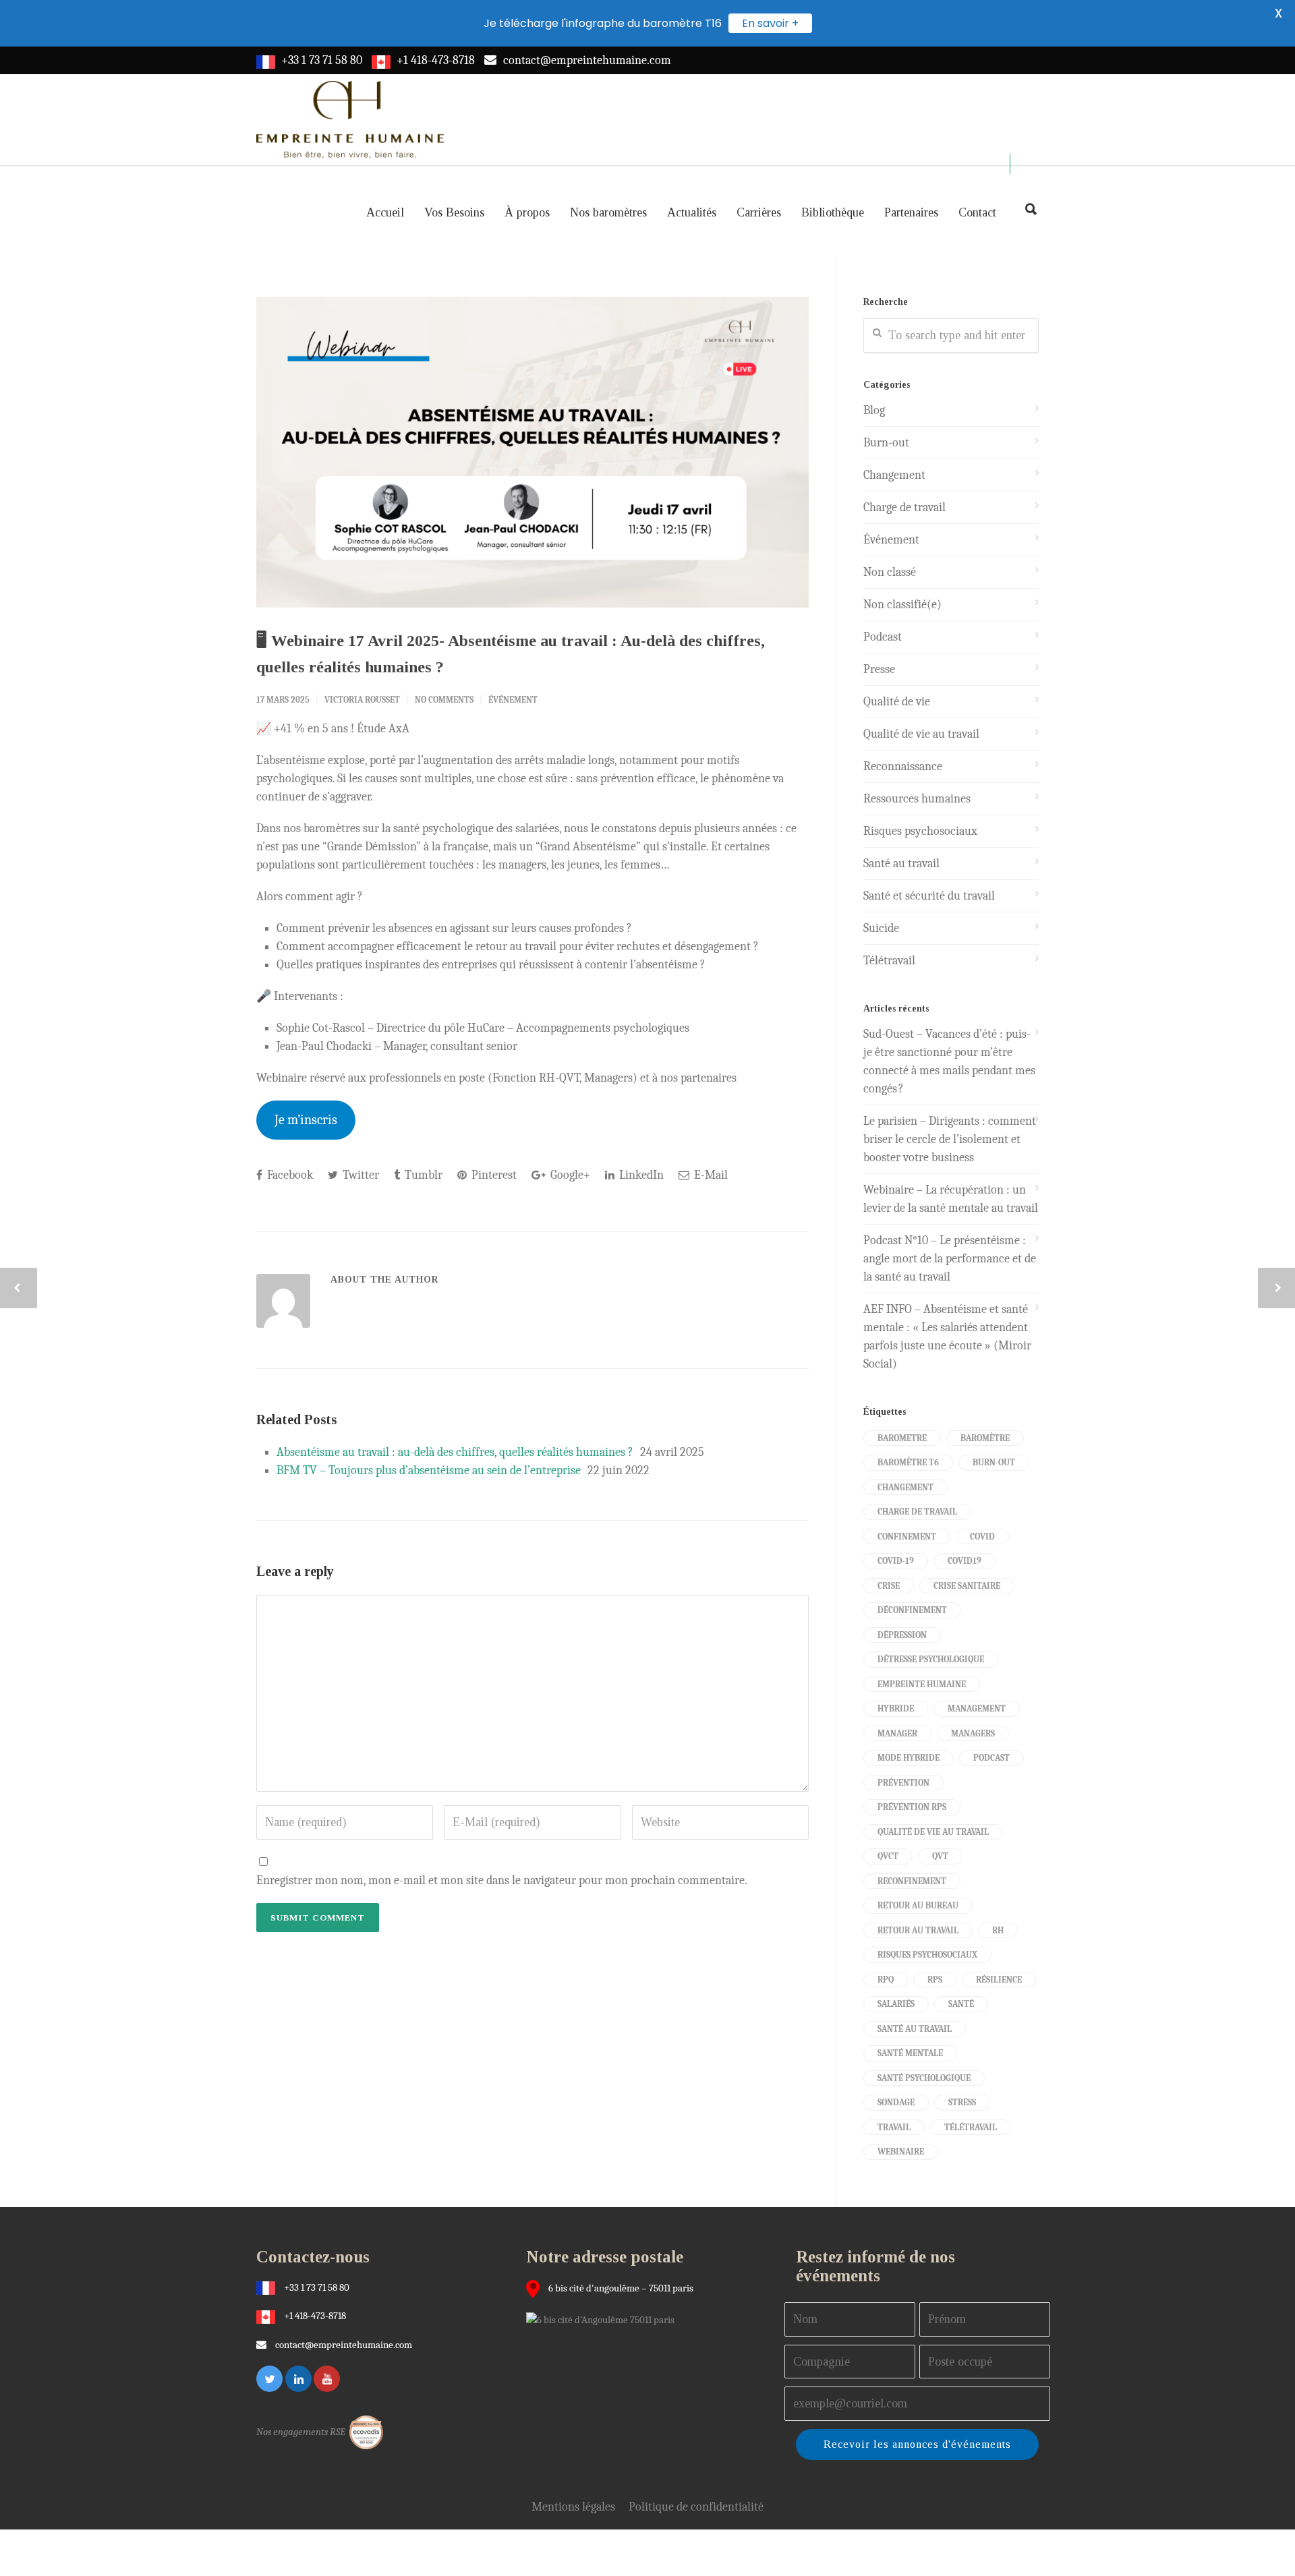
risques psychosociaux (927, 1955)
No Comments (444, 700)
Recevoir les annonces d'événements (917, 2444)
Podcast (883, 637)
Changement (894, 475)
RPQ (886, 1980)
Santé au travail (901, 863)
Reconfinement (912, 1881)
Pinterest (493, 1175)
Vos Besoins (454, 212)
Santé (961, 2004)
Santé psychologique (924, 2078)
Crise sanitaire (967, 1586)
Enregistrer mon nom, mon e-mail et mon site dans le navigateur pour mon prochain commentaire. (502, 1880)
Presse (879, 669)
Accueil (385, 212)
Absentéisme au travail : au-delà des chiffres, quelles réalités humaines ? (455, 1452)
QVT (940, 1856)
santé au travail (915, 2029)
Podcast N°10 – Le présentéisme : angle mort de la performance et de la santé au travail (950, 1259)
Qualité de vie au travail (921, 734)
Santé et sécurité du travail (929, 896)
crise (889, 1586)
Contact (977, 212)
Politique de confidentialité (696, 2507)
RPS (935, 1980)
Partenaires (911, 212)
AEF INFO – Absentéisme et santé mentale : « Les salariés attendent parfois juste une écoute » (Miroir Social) (947, 1337)
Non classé (890, 572)
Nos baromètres (608, 212)
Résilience (999, 1980)
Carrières (759, 212)
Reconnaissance (903, 766)
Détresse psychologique (931, 1659)
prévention (903, 1783)
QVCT (888, 1856)
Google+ (569, 1175)
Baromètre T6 (908, 1462)
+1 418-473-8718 (436, 60)
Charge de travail (904, 507)
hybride (896, 1708)
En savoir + (770, 23)
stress (962, 2102)
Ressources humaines (917, 799)
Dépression (902, 1635)
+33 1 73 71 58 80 (322, 60)
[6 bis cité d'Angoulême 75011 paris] (604, 2319)
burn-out (994, 1462)
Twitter (359, 1175)
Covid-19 (896, 1561)
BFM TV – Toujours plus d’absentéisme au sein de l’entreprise (429, 1470)
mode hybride (909, 1758)
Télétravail (889, 961)
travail (894, 2127)
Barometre (902, 1438)
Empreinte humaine (922, 1684)
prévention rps (912, 1807)
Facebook (289, 1175)
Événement (513, 700)
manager (897, 1733)
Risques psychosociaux (920, 831)
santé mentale (910, 2053)
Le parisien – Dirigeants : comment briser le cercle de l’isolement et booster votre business (950, 1139)
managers (973, 1733)
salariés (896, 2004)
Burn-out (886, 443)
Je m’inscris (306, 1120)
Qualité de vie (897, 702)
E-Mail (710, 1175)
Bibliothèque (833, 212)
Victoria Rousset (362, 700)
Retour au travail (918, 1930)
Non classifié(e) (902, 605)
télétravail (971, 2127)
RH (998, 1930)
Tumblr (422, 1175)
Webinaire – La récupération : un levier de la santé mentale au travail (951, 1199)
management (977, 1708)
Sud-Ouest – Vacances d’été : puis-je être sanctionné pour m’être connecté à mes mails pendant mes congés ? (949, 1061)
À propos (527, 212)
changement (905, 1487)
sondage (896, 2102)
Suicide (881, 928)
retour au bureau (918, 1905)
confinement (907, 1536)
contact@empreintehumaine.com (587, 60)
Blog (874, 410)
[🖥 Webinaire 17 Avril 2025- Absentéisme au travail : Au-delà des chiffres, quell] (533, 452)
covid (982, 1536)
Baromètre (985, 1438)
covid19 (965, 1561)
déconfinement (912, 1610)
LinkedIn (640, 1175)
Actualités (692, 212)
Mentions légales (573, 2507)
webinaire (901, 2151)
